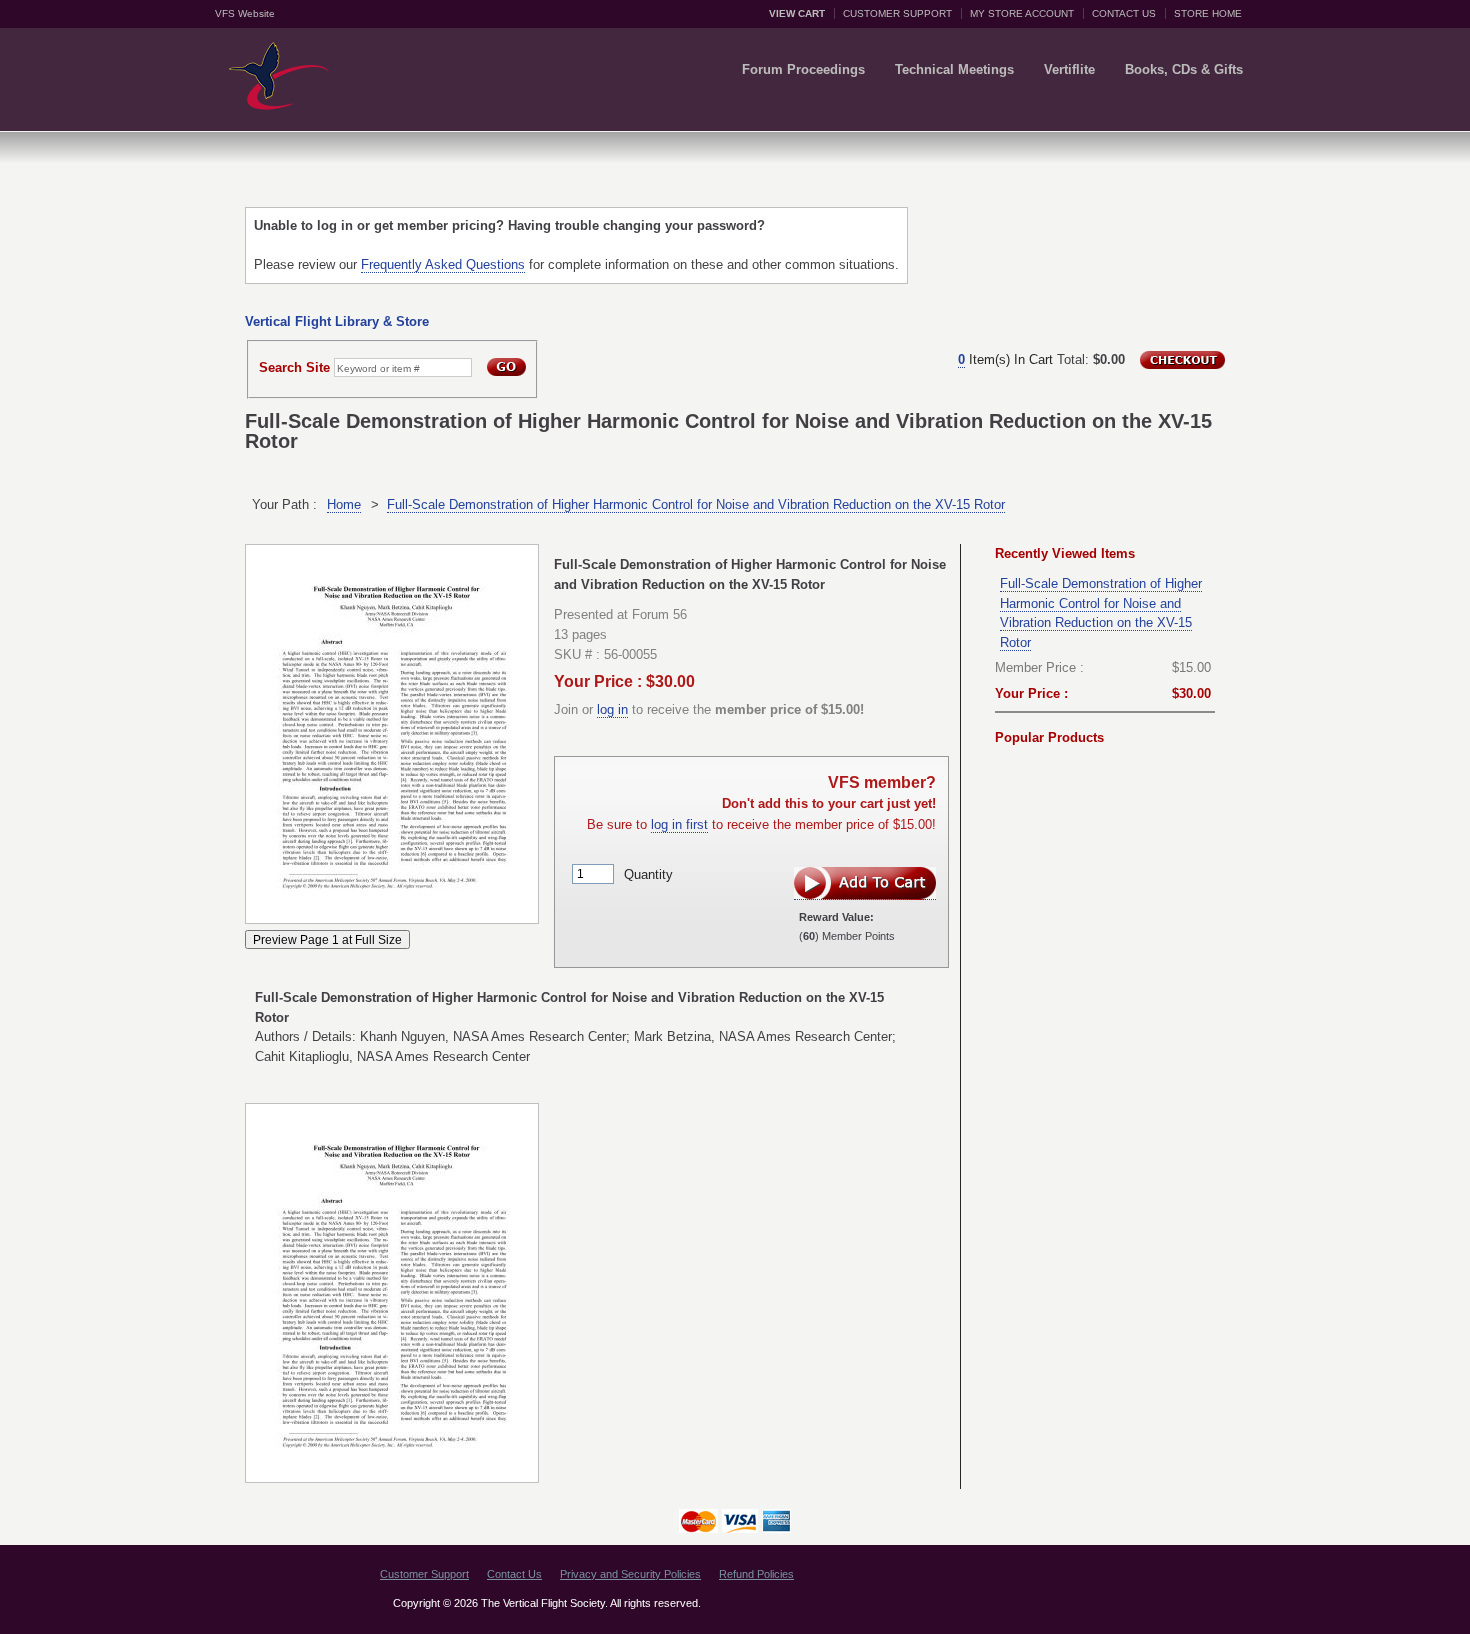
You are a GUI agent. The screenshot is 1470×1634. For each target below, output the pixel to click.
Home (344, 504)
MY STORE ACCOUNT (1022, 13)
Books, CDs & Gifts (1184, 69)
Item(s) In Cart (1005, 359)
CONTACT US (1124, 13)
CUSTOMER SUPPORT (897, 13)
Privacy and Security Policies (630, 1574)
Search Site (294, 367)
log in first (679, 824)
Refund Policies (756, 1574)
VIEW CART (797, 13)
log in (612, 709)
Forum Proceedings (803, 69)
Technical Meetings (954, 69)
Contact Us (514, 1574)
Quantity (648, 873)
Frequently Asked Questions (443, 264)
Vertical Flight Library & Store (337, 321)
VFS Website (245, 13)
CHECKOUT (1182, 360)
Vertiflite (1069, 69)
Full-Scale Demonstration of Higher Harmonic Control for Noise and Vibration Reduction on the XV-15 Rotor (696, 504)
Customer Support (424, 1574)
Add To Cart (865, 883)
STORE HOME (1208, 13)
